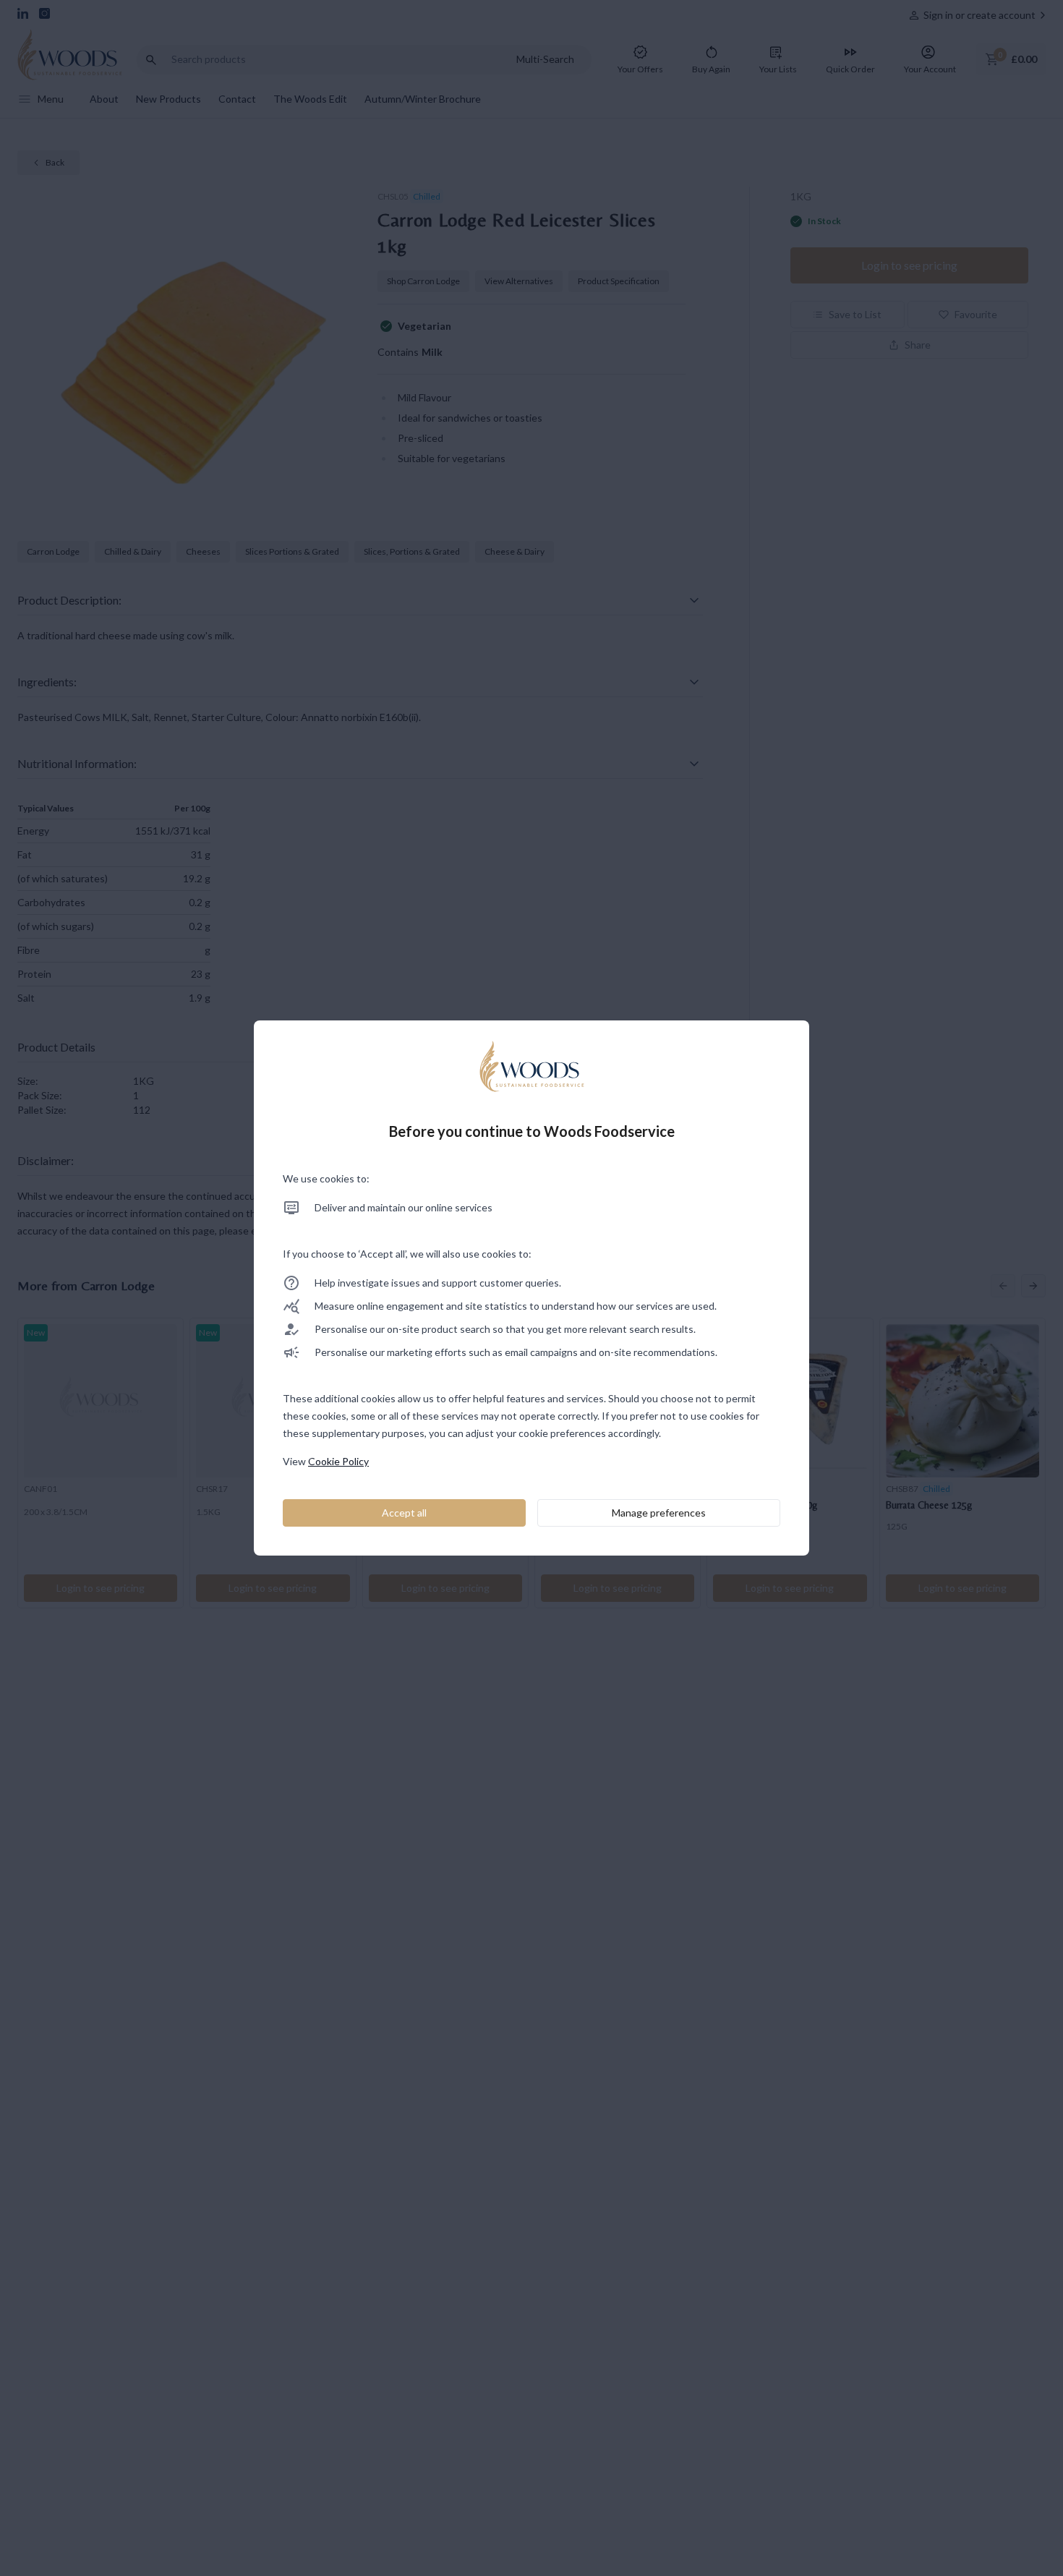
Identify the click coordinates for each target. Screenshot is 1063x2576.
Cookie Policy (338, 1461)
